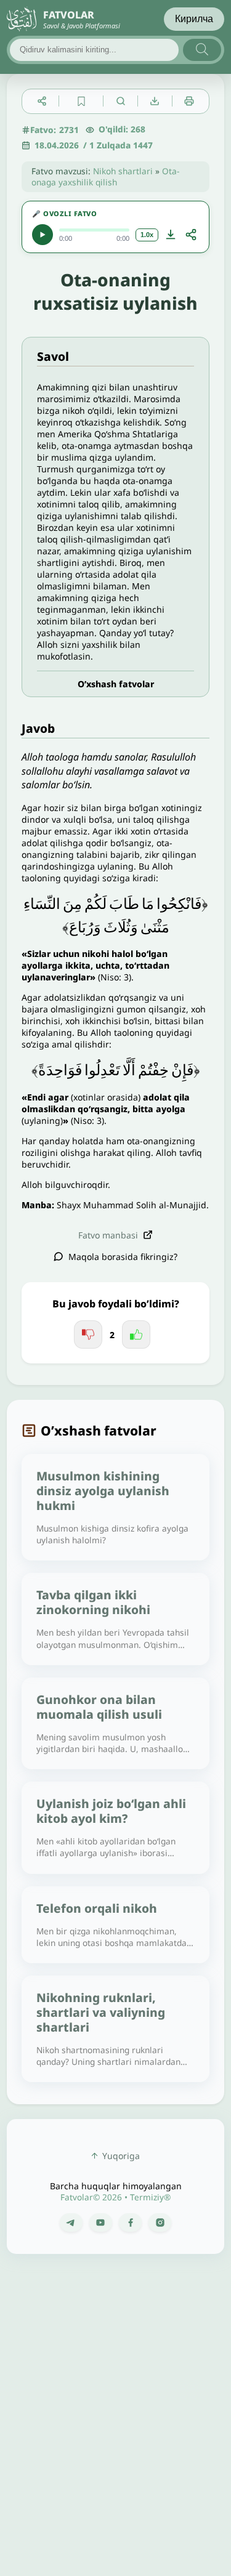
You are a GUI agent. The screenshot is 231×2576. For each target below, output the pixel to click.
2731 (69, 130)
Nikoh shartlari (123, 171)
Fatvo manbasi (108, 1235)
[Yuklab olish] (171, 235)
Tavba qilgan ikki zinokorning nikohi (93, 1602)
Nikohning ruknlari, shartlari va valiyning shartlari (101, 2012)
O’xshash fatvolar (116, 684)
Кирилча (194, 19)
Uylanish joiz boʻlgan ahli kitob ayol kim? (111, 1811)
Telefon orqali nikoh (97, 1908)
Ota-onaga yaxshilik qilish (105, 176)
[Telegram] (71, 2223)
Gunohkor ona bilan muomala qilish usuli (99, 1707)
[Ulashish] (191, 235)
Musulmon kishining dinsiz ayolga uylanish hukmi (103, 1491)
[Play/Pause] (43, 235)
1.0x (147, 235)
